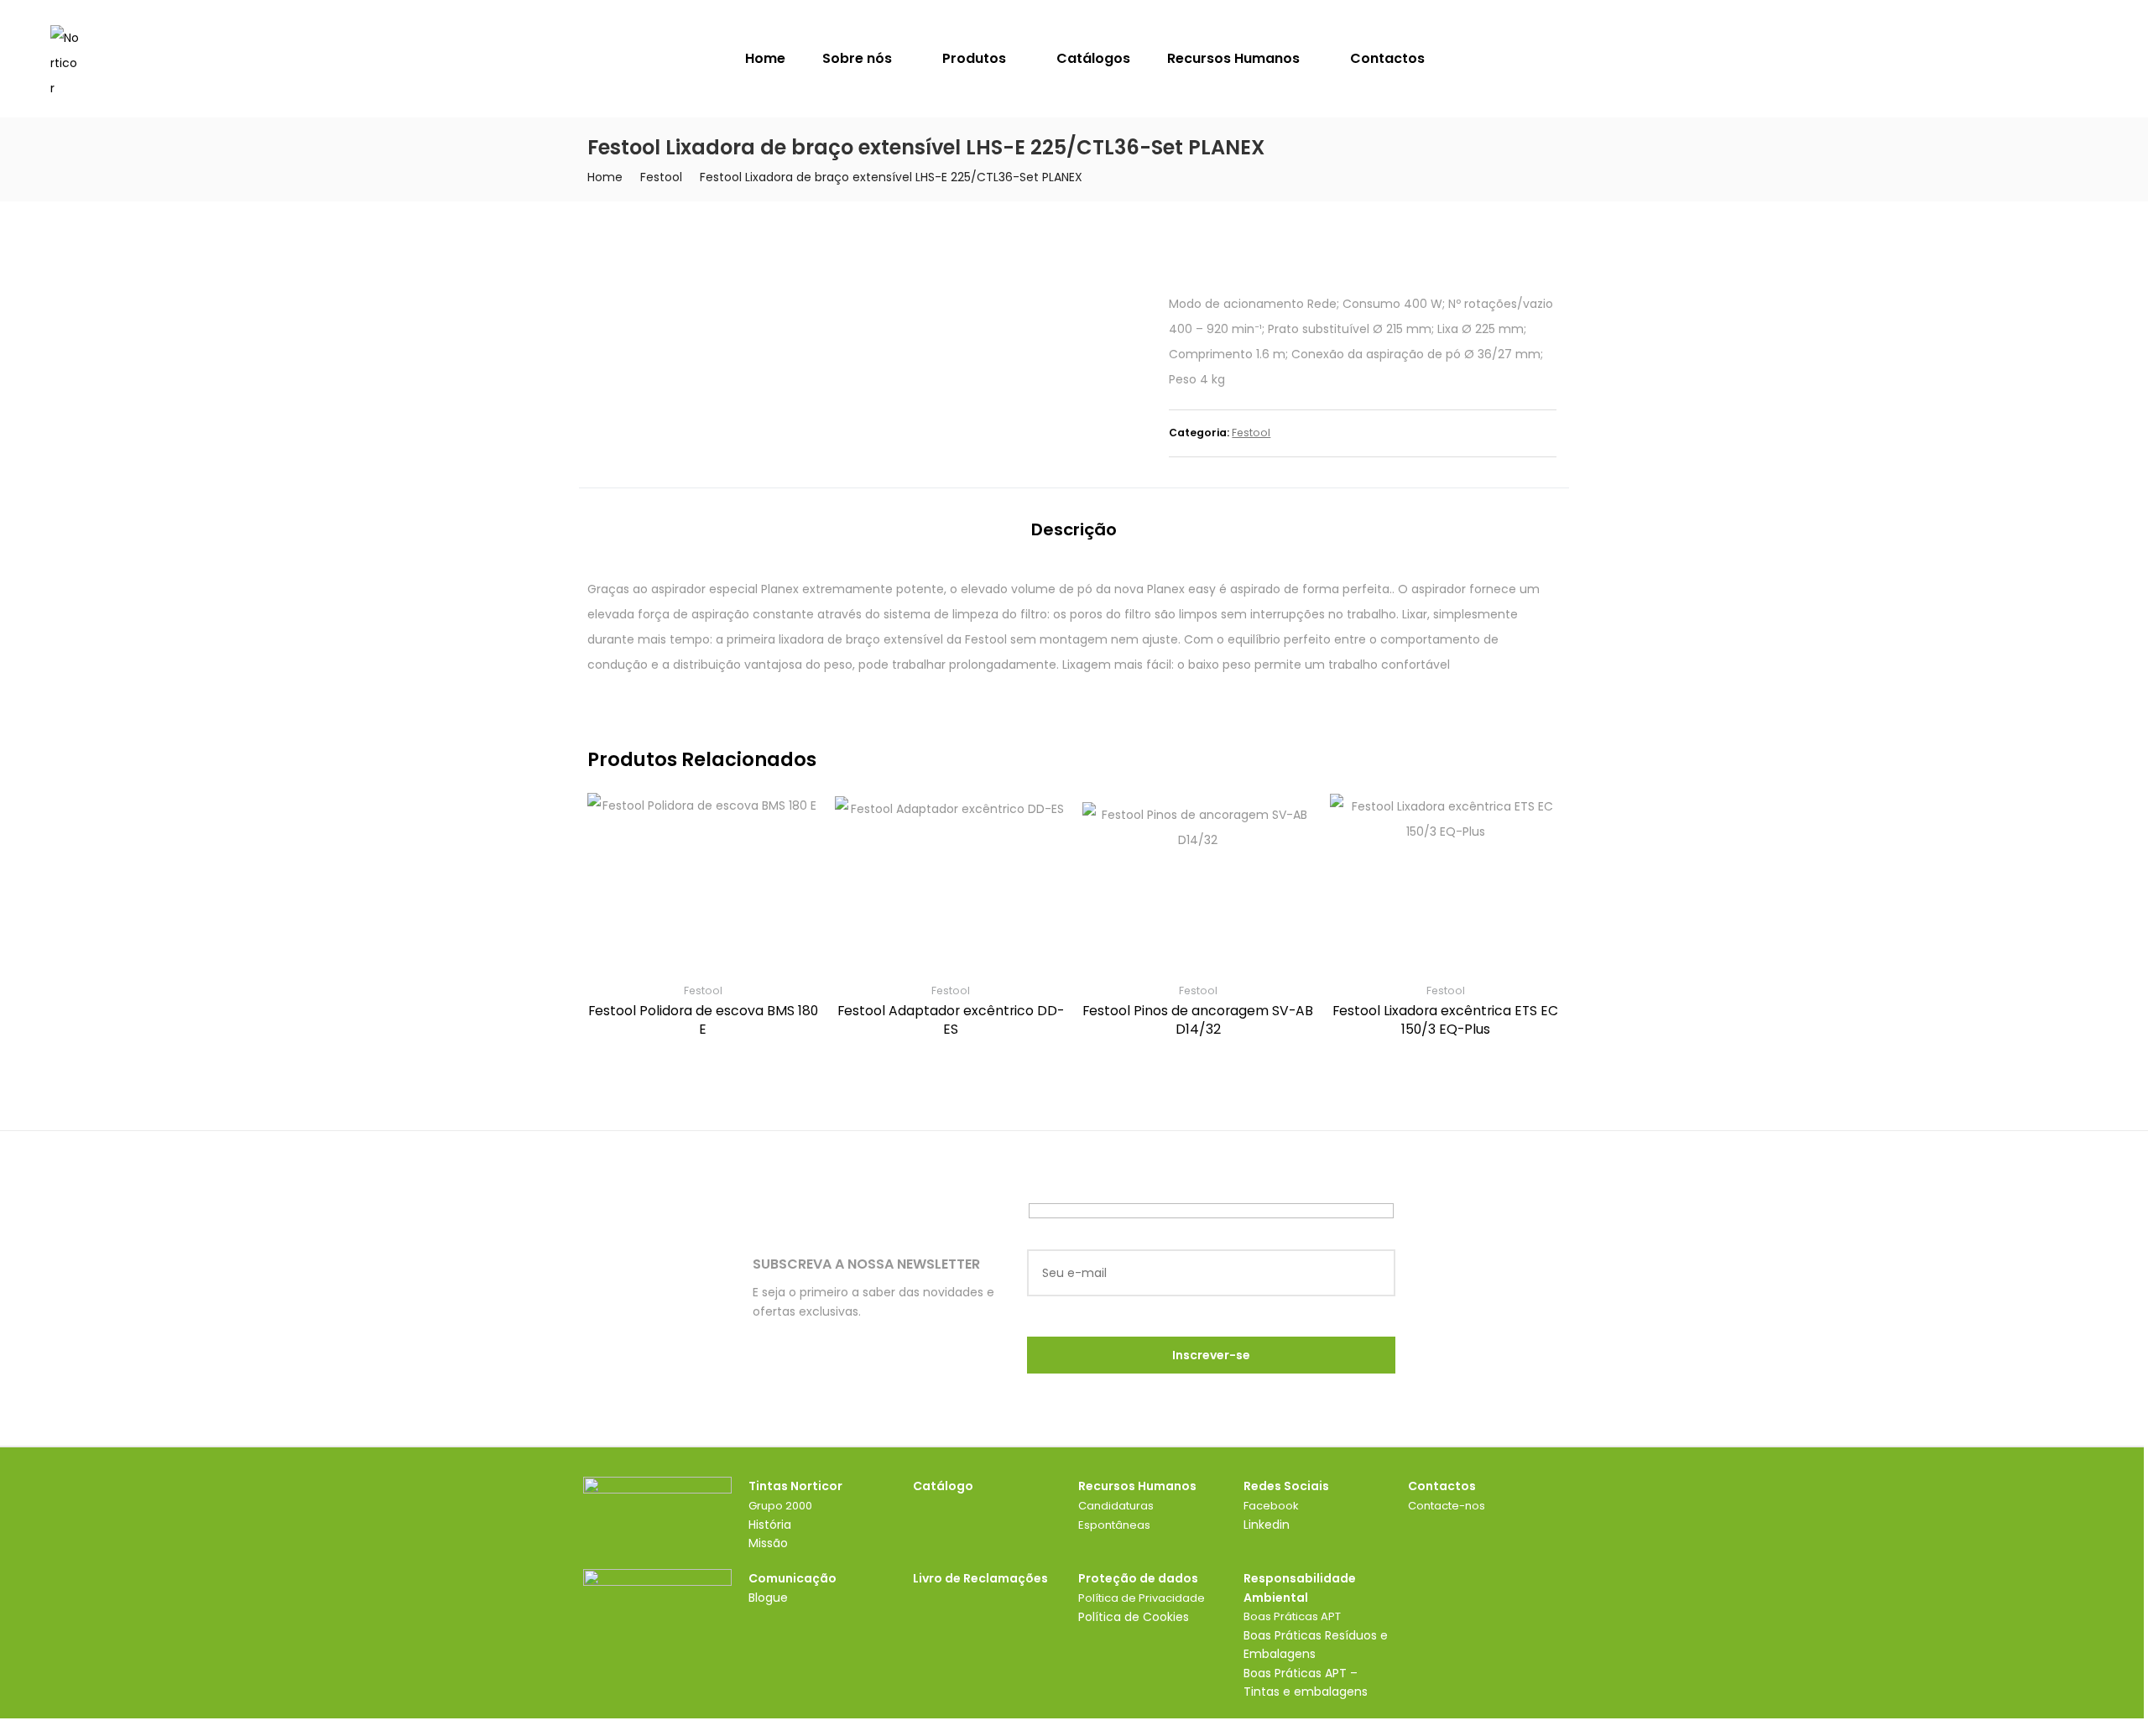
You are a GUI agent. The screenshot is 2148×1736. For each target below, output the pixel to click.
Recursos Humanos (1235, 58)
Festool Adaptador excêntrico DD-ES (951, 1020)
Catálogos (1093, 58)
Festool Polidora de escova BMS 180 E (703, 1020)
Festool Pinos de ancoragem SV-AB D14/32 (1198, 1020)
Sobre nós (859, 58)
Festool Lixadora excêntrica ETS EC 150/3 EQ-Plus (1445, 1020)
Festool (661, 177)
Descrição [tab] (1074, 529)
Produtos (976, 58)
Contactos (1387, 58)
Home (765, 58)
